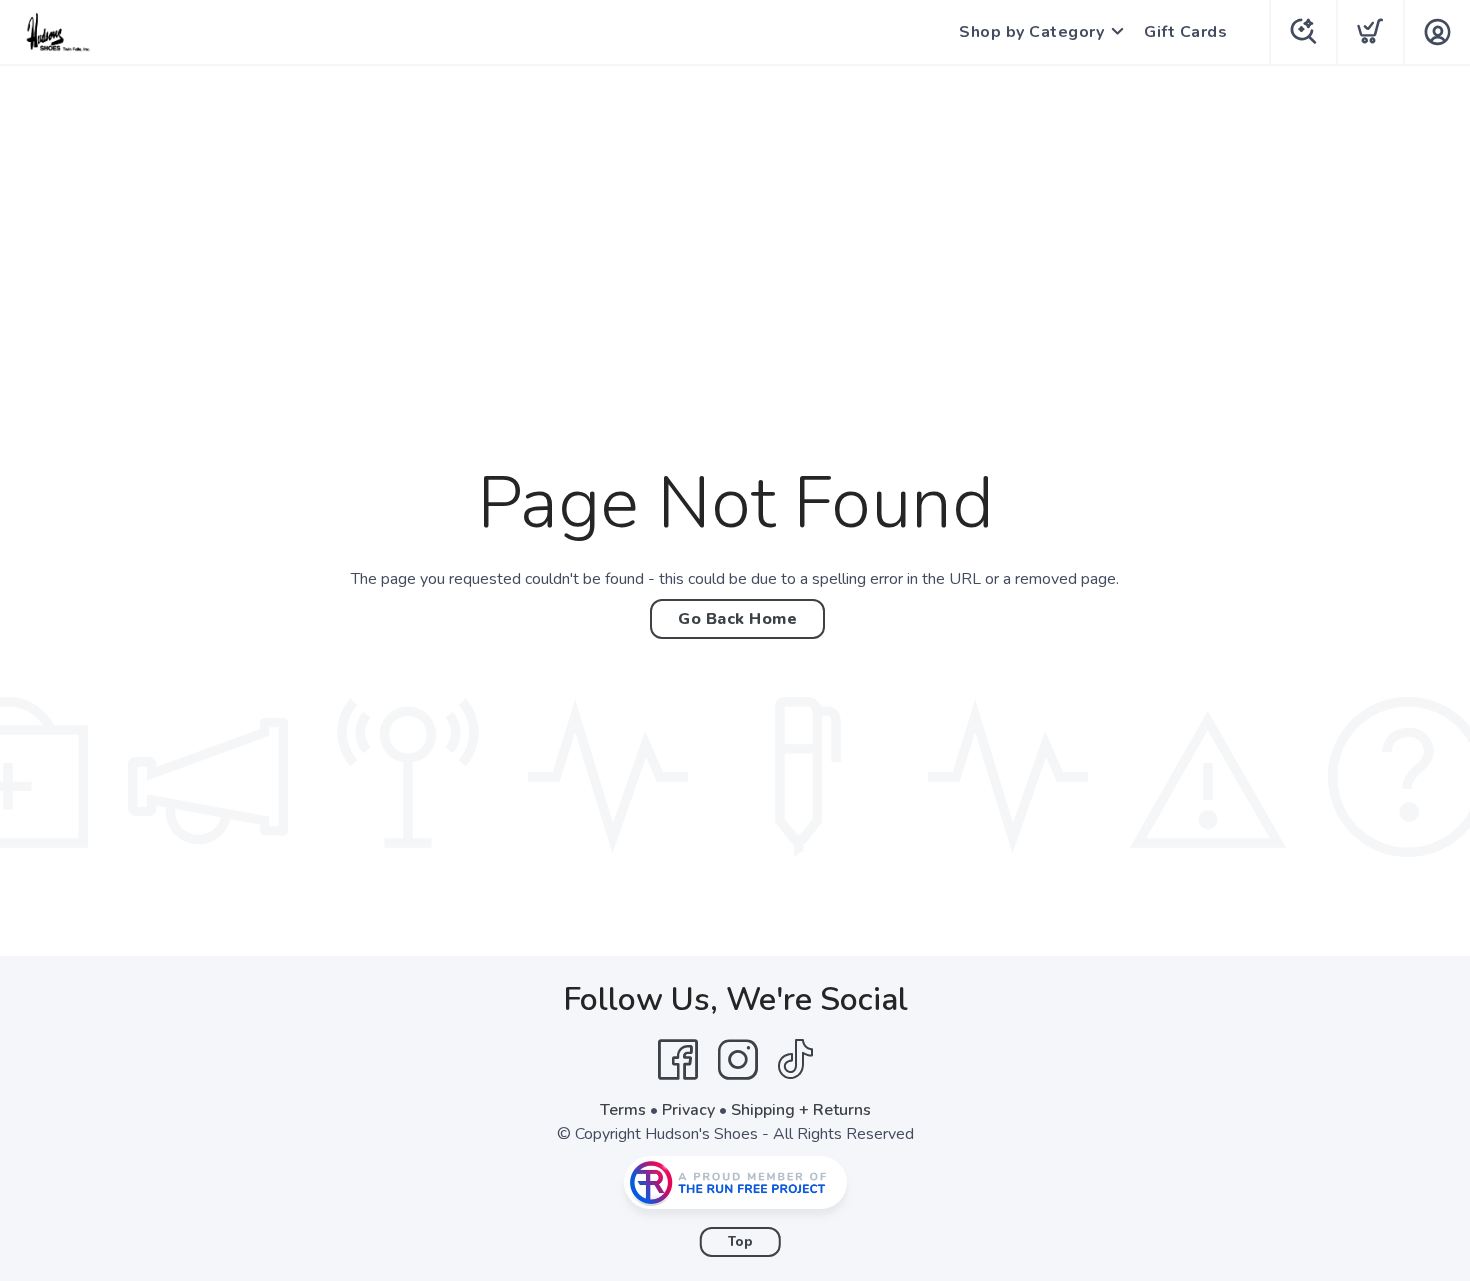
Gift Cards (1185, 32)
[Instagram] (738, 1060)
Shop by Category (1031, 32)
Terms (623, 1110)
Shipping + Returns (801, 1110)
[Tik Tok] (795, 1060)
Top (740, 1242)
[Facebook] (678, 1060)
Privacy (688, 1110)
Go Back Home (737, 619)
